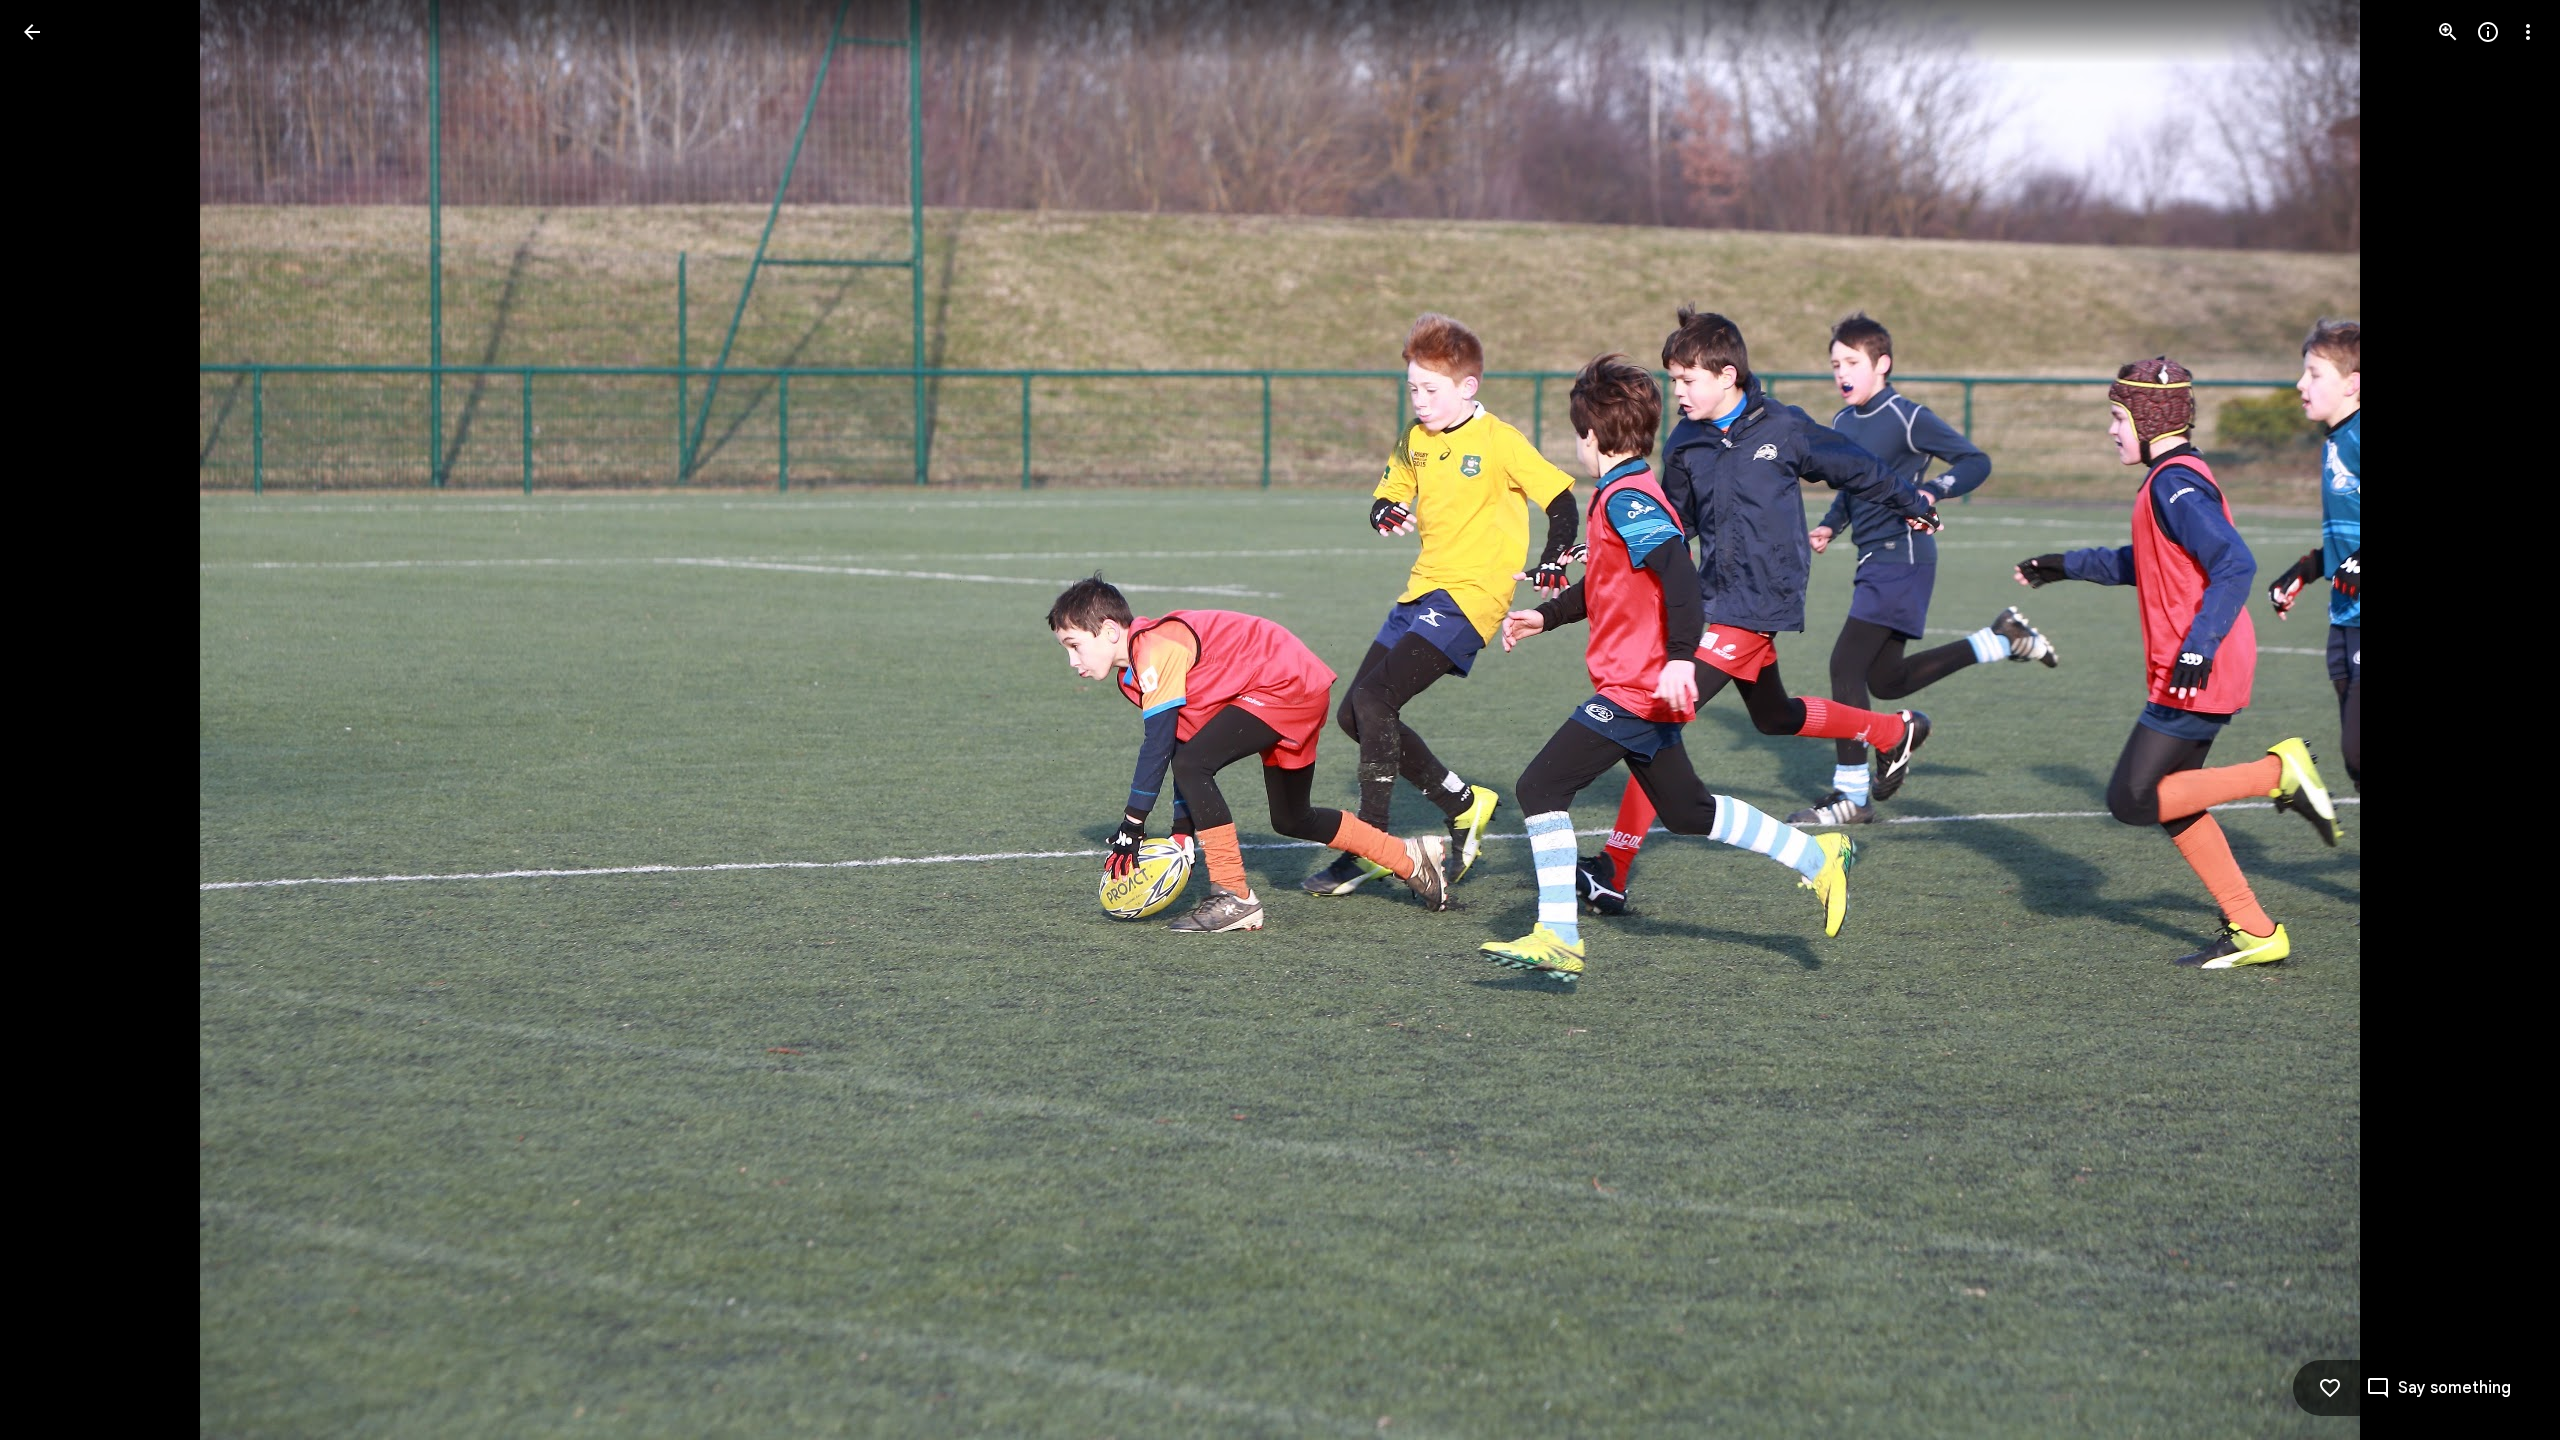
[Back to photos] (32, 32)
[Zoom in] (2448, 32)
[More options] (2528, 32)
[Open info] (2488, 32)
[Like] (2330, 1388)
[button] (56, 720)
